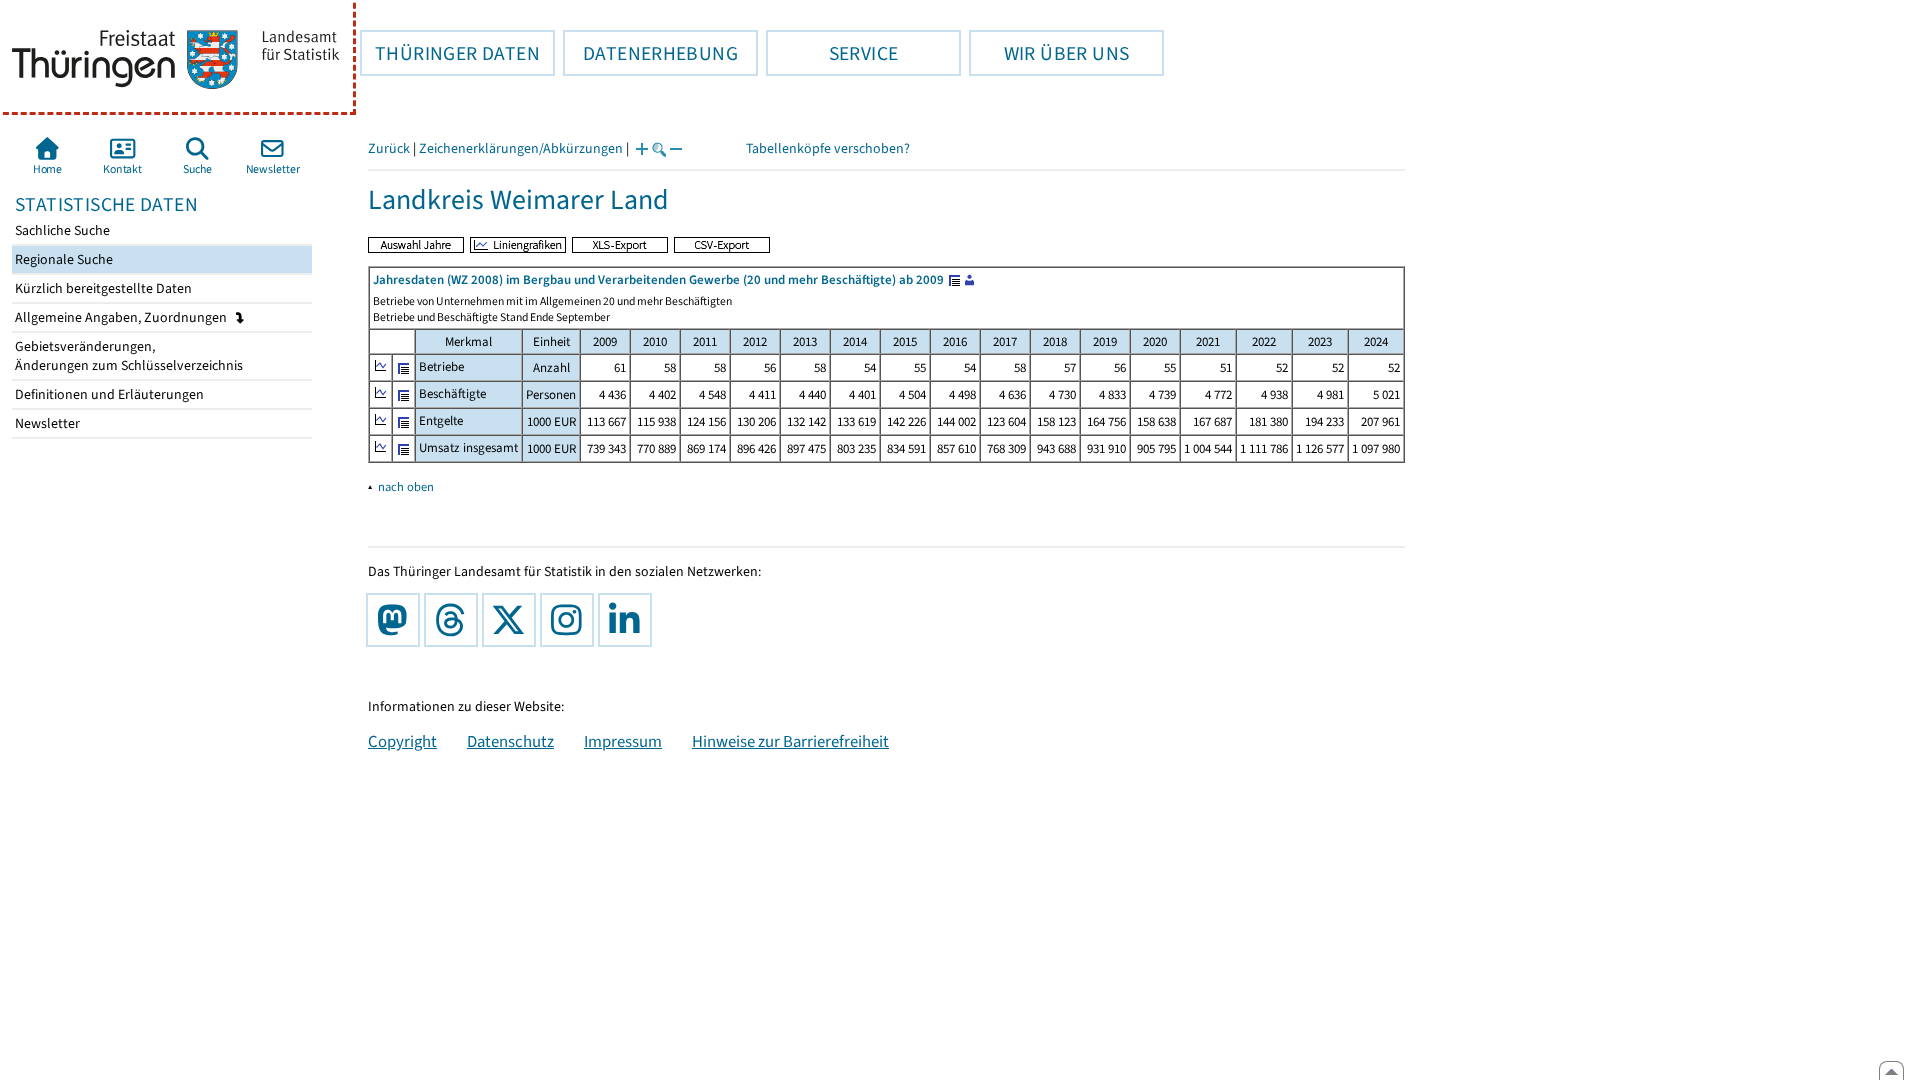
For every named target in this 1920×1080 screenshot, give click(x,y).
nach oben (406, 486)
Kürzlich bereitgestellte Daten (102, 288)
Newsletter (46, 423)
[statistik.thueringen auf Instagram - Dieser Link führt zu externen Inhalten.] (571, 620)
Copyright (402, 741)
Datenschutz (510, 741)
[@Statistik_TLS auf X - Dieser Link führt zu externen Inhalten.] (513, 620)
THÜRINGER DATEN (450, 53)
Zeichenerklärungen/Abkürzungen (521, 148)
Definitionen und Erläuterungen (108, 394)
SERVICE (832, 53)
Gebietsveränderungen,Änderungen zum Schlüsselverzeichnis (127, 356)
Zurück (389, 148)
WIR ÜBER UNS (1049, 53)
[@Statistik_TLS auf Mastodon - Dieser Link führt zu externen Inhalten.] (397, 620)
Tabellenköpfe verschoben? (828, 148)
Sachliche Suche (61, 230)
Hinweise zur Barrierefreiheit (790, 741)
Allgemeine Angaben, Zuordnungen (122, 317)
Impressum (623, 741)
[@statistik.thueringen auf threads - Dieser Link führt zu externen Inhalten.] (455, 620)
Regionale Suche (62, 259)
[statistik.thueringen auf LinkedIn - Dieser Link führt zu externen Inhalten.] (629, 620)
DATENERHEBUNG (650, 53)
